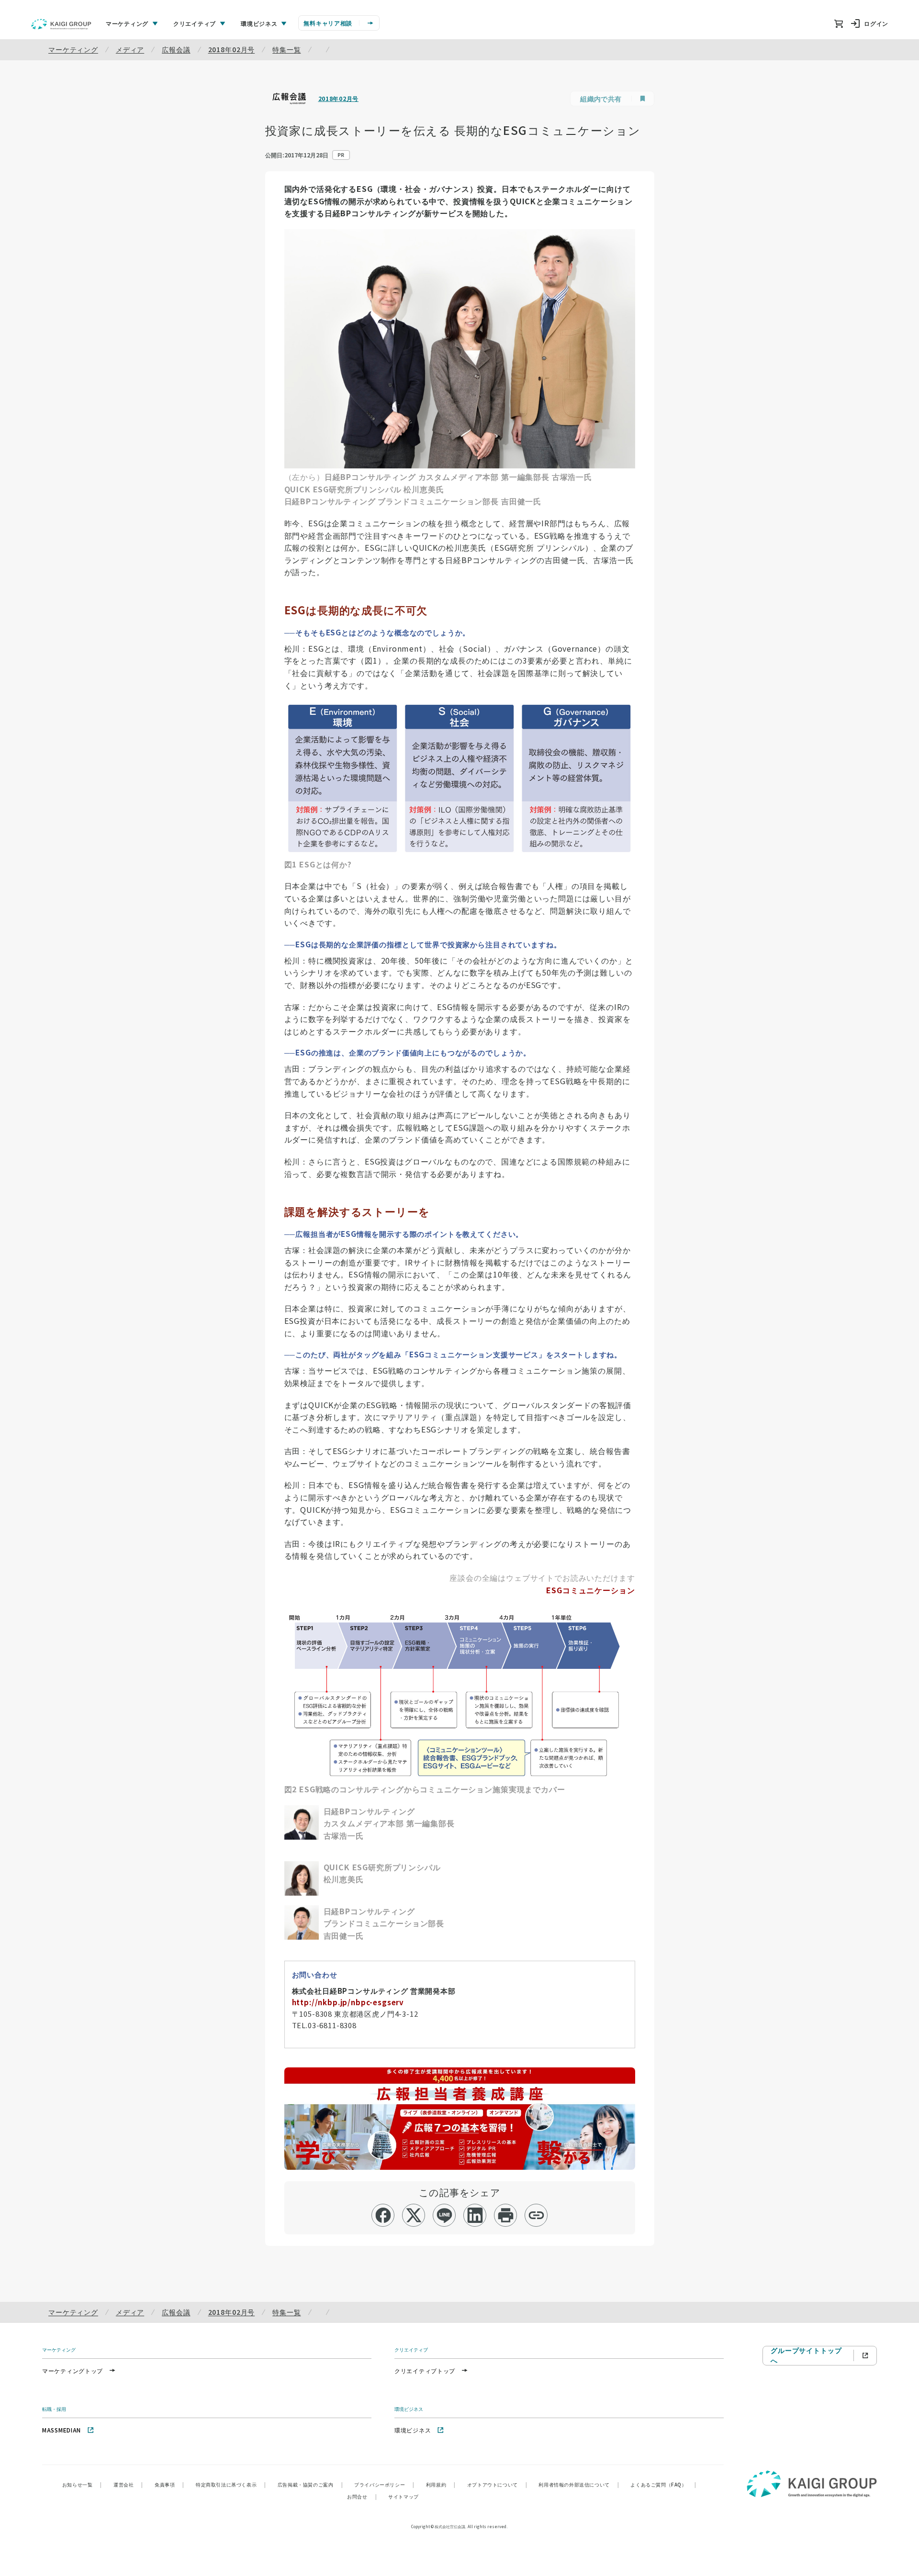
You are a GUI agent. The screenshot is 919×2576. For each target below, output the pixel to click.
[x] (414, 2215)
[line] (444, 2215)
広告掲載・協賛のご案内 (310, 2484)
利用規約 (441, 2484)
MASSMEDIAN (62, 2430)
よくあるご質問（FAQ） (663, 2484)
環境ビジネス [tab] (259, 23)
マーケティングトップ (73, 2371)
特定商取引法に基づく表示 (231, 2484)
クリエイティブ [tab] (195, 23)
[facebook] (383, 2215)
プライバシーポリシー (384, 2484)
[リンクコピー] (536, 2215)
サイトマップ (403, 2496)
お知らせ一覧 (82, 2484)
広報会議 (176, 49)
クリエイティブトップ (425, 2371)
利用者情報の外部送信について (579, 2484)
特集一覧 (286, 49)
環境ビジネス (413, 2430)
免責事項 (169, 2484)
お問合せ (362, 2496)
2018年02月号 (232, 49)
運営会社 (128, 2484)
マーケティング (73, 49)
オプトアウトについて (497, 2484)
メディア (130, 49)
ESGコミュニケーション (590, 1590)
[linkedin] (475, 2215)
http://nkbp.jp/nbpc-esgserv (348, 2002)
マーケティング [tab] (127, 23)
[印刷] (506, 2215)
